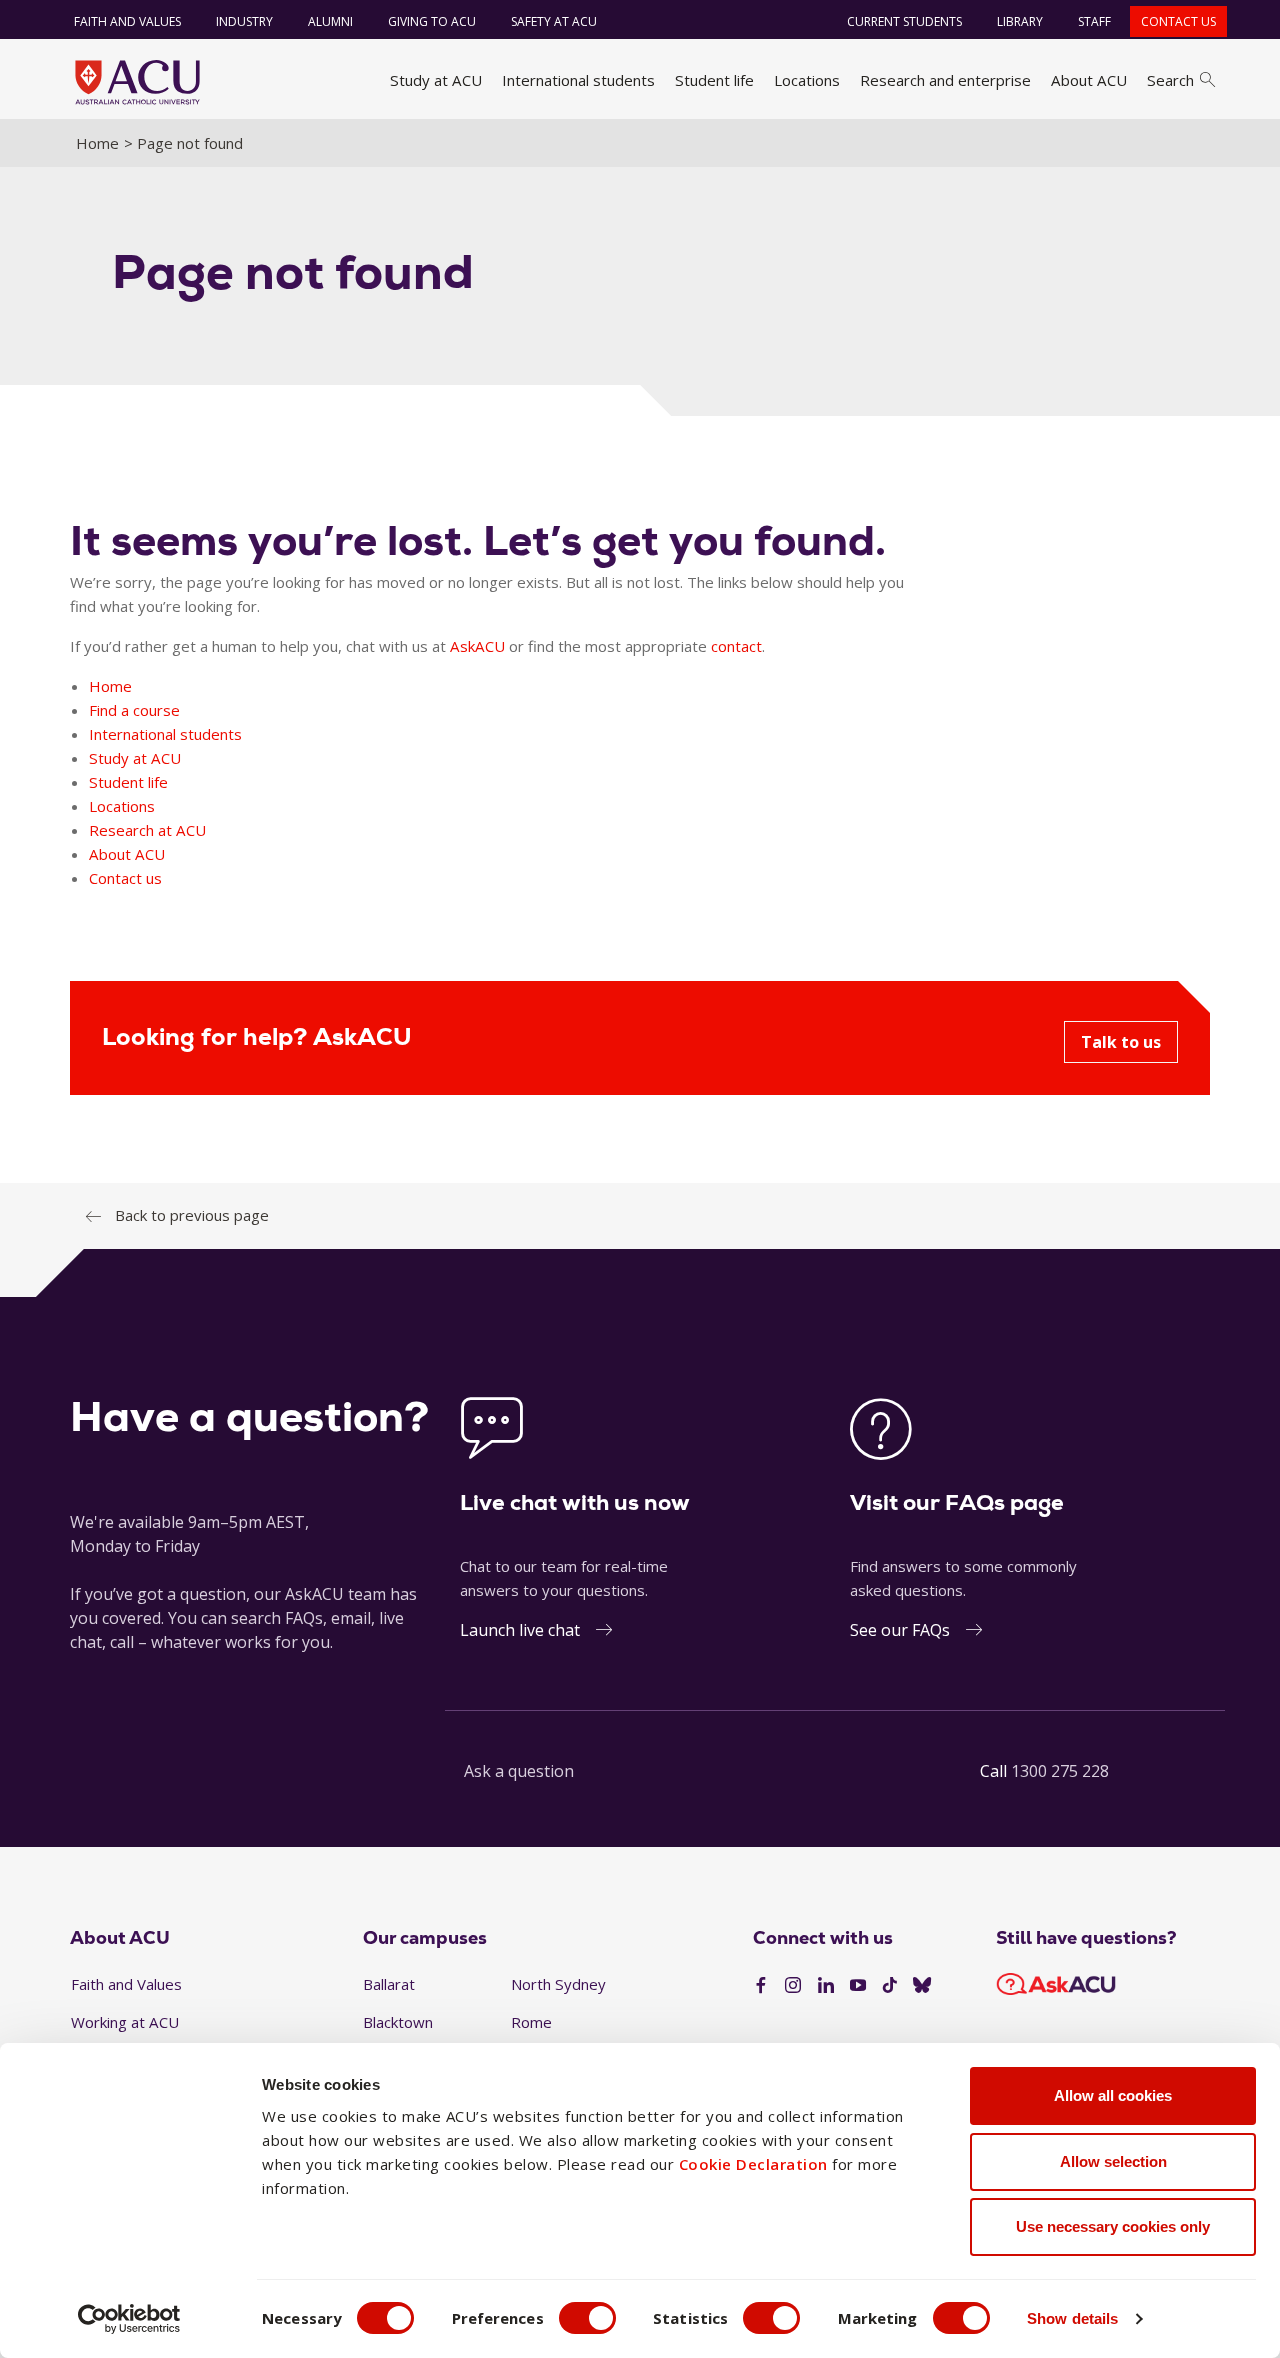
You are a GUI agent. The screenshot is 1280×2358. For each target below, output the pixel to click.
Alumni (330, 21)
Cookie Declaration (753, 2164)
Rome (531, 2022)
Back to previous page (192, 1215)
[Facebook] (761, 1986)
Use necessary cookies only (1113, 2226)
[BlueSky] (922, 1986)
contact (736, 646)
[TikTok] (890, 1986)
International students (578, 80)
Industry (244, 21)
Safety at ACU (554, 21)
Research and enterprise (945, 80)
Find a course (134, 710)
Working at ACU (125, 2022)
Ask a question (519, 1771)
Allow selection (1113, 2161)
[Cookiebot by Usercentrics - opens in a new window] (129, 2319)
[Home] (137, 82)
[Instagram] (793, 1986)
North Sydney (558, 1984)
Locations (807, 80)
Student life (714, 80)
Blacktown (398, 2022)
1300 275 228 (1060, 1771)
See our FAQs (900, 1630)
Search (1170, 80)
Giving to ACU (432, 21)
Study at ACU (436, 80)
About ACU (1089, 80)
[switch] (587, 2318)
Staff (1094, 21)
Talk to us (1121, 1042)
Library (1020, 21)
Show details (1072, 2318)
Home (97, 143)
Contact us (1178, 21)
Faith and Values (127, 21)
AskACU (477, 646)
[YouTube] (858, 1986)
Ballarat (389, 1984)
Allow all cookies (1113, 2095)
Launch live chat (520, 1630)
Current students (904, 21)
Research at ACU (147, 830)
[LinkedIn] (826, 1986)
